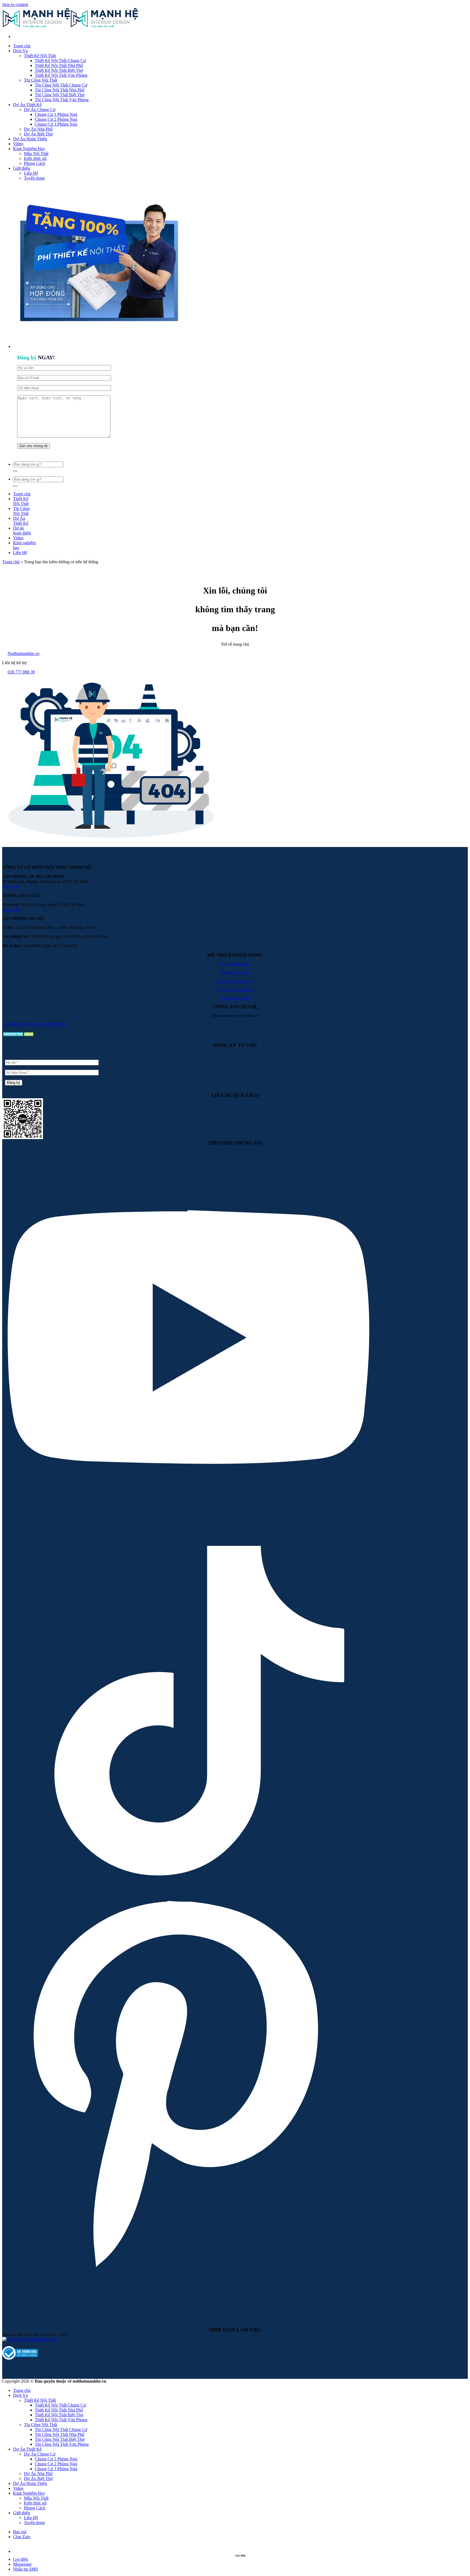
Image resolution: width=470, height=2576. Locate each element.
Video (18, 144)
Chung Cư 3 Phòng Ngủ (56, 124)
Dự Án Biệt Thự (38, 134)
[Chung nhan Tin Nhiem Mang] (30, 2339)
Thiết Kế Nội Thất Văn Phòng (61, 75)
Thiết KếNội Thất (21, 501)
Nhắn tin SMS (25, 2569)
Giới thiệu (22, 168)
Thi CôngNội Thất (21, 511)
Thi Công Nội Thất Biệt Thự (60, 95)
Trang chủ (22, 46)
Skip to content (15, 4)
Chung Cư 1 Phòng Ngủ (56, 114)
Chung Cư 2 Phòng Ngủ (56, 119)
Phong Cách (35, 163)
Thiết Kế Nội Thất (40, 56)
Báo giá (20, 2532)
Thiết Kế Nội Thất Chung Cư (60, 61)
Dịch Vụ (21, 51)
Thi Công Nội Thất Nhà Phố (60, 90)
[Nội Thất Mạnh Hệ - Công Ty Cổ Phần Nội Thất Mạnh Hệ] (70, 27)
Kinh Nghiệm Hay (29, 149)
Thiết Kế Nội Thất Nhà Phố (59, 65)
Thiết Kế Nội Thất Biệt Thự (59, 70)
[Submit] (15, 471)
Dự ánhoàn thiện (22, 531)
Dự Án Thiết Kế (27, 105)
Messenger (22, 2564)
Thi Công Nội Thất (41, 80)
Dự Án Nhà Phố (38, 129)
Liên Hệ (31, 173)
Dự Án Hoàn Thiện (30, 139)
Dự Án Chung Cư (40, 109)
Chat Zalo (22, 2537)
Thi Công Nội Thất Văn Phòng (62, 100)
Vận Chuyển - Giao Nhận (235, 990)
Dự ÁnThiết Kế (21, 521)
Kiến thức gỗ (35, 158)
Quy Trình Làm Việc (235, 964)
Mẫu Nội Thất (36, 154)
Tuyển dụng (34, 178)
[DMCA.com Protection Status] (19, 1036)
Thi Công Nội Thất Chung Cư (61, 85)
